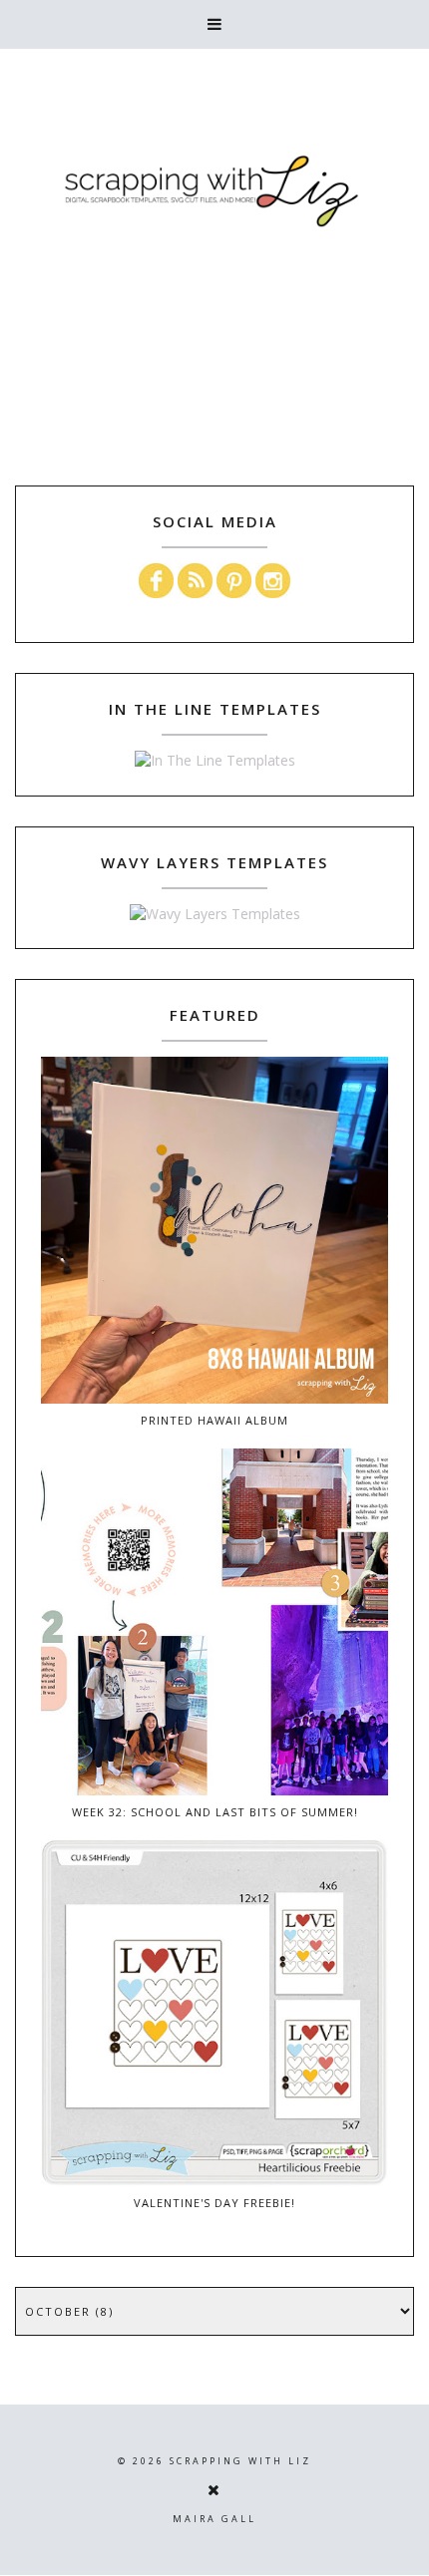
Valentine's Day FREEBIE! (214, 2203)
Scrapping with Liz (240, 2461)
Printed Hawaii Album (214, 1420)
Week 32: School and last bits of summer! (215, 1812)
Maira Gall (214, 2519)
